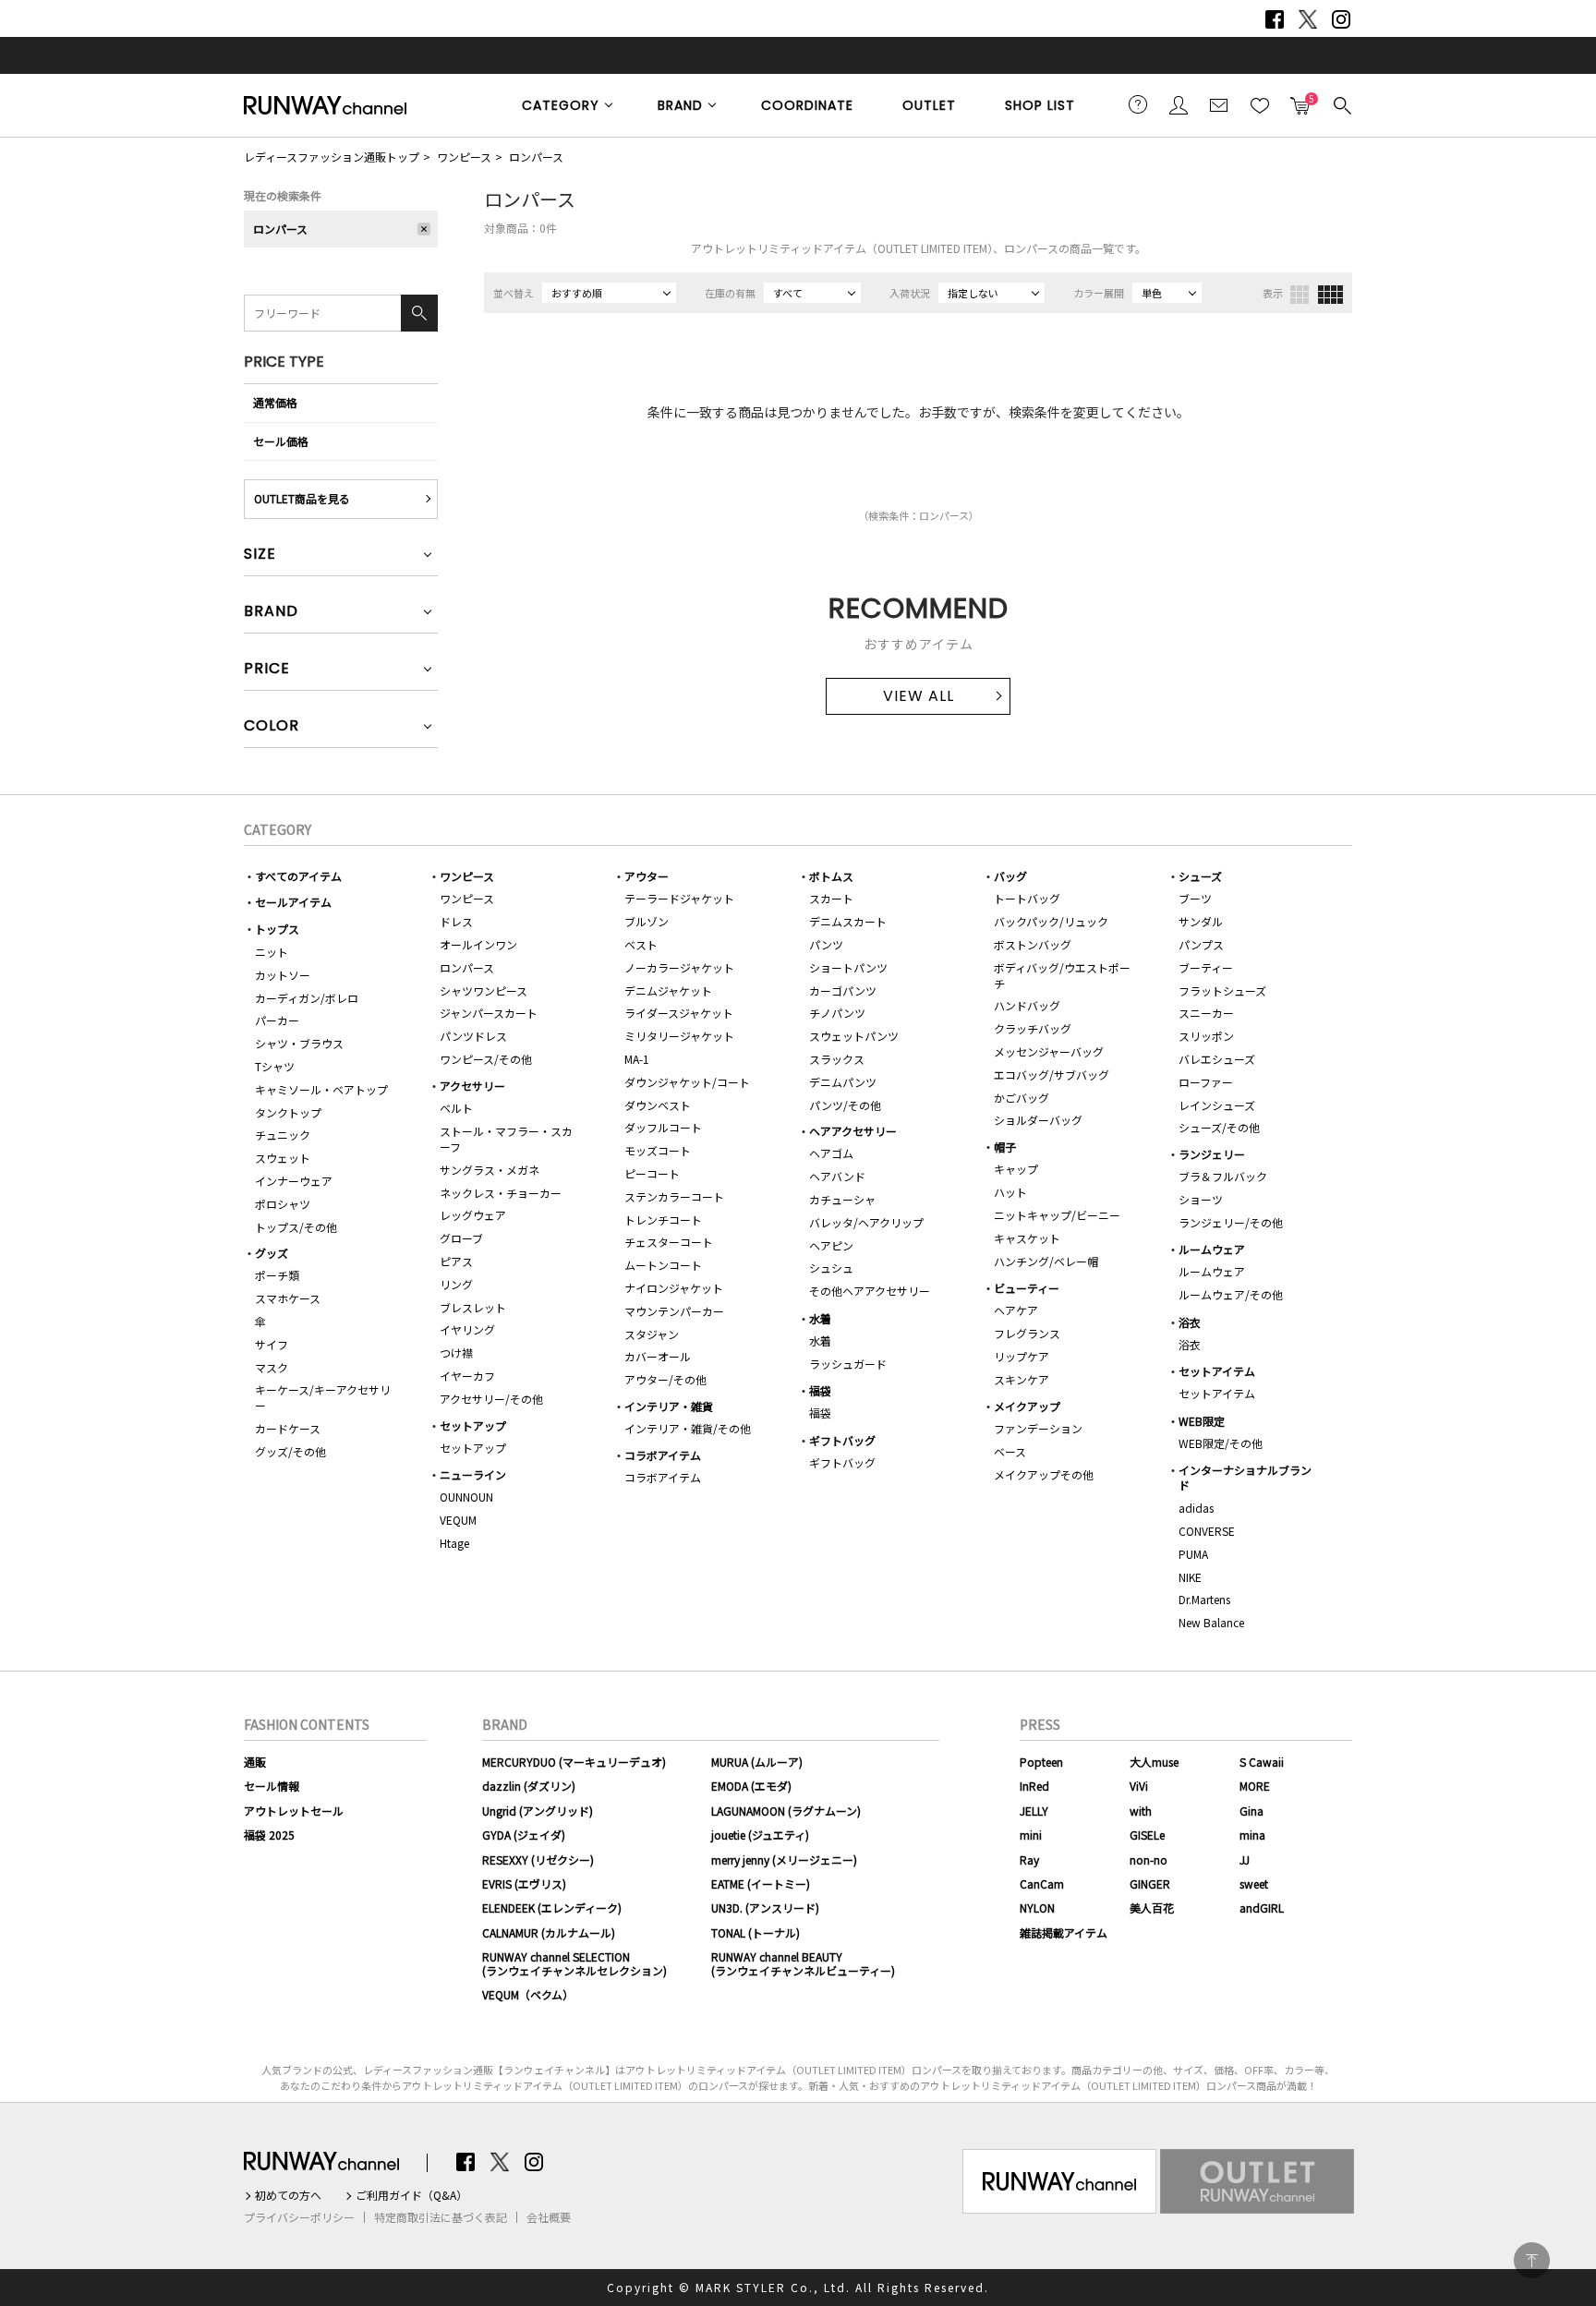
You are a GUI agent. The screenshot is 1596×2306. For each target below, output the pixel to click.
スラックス (837, 1059)
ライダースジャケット (679, 1013)
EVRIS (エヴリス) (524, 1883)
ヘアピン (831, 1245)
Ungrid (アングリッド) (538, 1811)
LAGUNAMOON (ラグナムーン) (786, 1811)
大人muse (1154, 1762)
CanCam (1042, 1883)
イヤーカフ (467, 1376)
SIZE (260, 555)
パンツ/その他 (845, 1105)
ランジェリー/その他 (1231, 1222)
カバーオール (658, 1356)
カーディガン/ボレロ (307, 998)
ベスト (641, 944)
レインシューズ (1217, 1105)
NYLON (1037, 1908)
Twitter (1308, 19)
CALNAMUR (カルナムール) (549, 1932)
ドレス (456, 921)
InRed (1034, 1786)
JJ (1245, 1859)
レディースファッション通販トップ (332, 157)
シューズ (1200, 876)
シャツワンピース (484, 990)
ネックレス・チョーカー (501, 1193)
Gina (1251, 1811)
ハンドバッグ (1027, 1005)
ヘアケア (1016, 1310)
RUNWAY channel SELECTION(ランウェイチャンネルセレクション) (574, 1963)
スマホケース (288, 1298)
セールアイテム (293, 902)
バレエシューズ (1217, 1059)
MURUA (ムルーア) (757, 1762)
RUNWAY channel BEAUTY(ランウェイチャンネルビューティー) (803, 1963)
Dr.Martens (1204, 1599)
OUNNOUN (466, 1497)
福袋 (820, 1390)
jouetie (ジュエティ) (760, 1835)
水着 (820, 1318)
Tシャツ (275, 1066)
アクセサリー (472, 1086)
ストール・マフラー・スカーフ (506, 1139)
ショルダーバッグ (1038, 1120)
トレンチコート (663, 1219)
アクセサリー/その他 (491, 1399)
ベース (1010, 1451)
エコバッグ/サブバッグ (1052, 1075)
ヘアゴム (831, 1153)
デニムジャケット (668, 990)
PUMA (1193, 1554)
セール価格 (281, 441)
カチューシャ (842, 1199)
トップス (277, 929)
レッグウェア (473, 1215)
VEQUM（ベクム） (528, 1994)
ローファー (1206, 1082)
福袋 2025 (269, 1835)
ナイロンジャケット (674, 1288)
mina (1252, 1835)
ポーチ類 (277, 1275)
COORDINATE (807, 105)
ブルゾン (647, 921)
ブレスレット (473, 1307)
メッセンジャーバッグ (1049, 1051)
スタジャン (652, 1334)
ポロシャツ (283, 1204)
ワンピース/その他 (486, 1059)
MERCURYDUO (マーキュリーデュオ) (574, 1762)
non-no (1149, 1859)
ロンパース (536, 157)
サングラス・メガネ (490, 1170)
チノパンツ (837, 1013)
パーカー (277, 1020)
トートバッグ (1027, 898)
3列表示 (1300, 295)
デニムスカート (848, 921)
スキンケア (1022, 1379)
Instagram (1341, 19)
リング (456, 1284)
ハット (1010, 1192)
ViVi (1139, 1786)
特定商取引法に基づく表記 (441, 2217)
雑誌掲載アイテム (1064, 1932)
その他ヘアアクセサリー (870, 1291)
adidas (1196, 1508)
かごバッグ (1022, 1098)
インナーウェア (294, 1181)
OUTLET (929, 105)
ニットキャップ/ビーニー (1057, 1215)
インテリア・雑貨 (669, 1406)
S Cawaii (1262, 1762)
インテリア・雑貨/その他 (688, 1428)
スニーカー (1206, 1013)
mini (1031, 1835)
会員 (1179, 104)
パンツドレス (473, 1036)
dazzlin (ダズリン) (529, 1786)
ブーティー (1206, 967)
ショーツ (1201, 1199)
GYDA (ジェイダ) (524, 1835)
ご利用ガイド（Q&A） (411, 2195)
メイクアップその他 (1044, 1474)
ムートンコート (663, 1265)
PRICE (267, 670)
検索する (1341, 104)
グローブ (461, 1238)
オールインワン (478, 944)
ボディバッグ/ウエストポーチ (1062, 975)
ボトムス (831, 876)
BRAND (680, 105)
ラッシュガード (848, 1364)
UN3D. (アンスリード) (765, 1908)
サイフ (272, 1344)
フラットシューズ (1222, 990)
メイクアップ (1027, 1406)
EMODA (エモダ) (751, 1786)
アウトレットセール (294, 1811)
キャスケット (1027, 1238)
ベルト (456, 1108)
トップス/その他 (296, 1227)
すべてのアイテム (298, 876)
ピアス (456, 1261)
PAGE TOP (1532, 2260)
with (1141, 1811)
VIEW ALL (919, 696)
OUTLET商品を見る (302, 498)
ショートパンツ (848, 967)
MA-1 (637, 1059)
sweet (1254, 1883)
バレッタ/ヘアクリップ (866, 1222)
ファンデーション (1038, 1428)
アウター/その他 (665, 1379)
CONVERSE (1207, 1531)
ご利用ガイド (1138, 104)
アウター (647, 876)
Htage (454, 1543)
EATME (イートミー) (761, 1883)
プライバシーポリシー (299, 2217)
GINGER (1150, 1883)
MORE (1255, 1786)
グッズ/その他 (290, 1451)
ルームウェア (1212, 1249)
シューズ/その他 (1219, 1127)
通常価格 (275, 402)
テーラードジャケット (679, 898)
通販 (255, 1762)
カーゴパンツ (843, 990)
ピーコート (652, 1173)
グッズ (272, 1253)
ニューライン (473, 1474)
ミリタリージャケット (679, 1036)
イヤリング (467, 1329)
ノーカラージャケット (679, 967)
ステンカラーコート (674, 1196)
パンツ (826, 944)
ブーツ (1195, 898)
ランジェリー (1212, 1154)
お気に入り (1260, 104)
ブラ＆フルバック (1223, 1176)
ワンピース (464, 157)
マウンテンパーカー (674, 1311)
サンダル (1201, 921)
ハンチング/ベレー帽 (1046, 1261)
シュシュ (831, 1268)
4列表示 (1330, 295)
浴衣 (1190, 1322)
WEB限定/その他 (1221, 1443)
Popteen (1041, 1762)
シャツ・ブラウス (299, 1043)
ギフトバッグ (842, 1440)
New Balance (1211, 1622)
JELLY (1034, 1811)
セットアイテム (1217, 1371)
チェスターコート (669, 1242)
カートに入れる (1300, 100)
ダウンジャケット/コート (687, 1082)
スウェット (283, 1158)
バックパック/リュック (1051, 921)
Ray (1029, 1859)
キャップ (1016, 1169)
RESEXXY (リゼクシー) (538, 1859)
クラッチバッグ (1033, 1028)
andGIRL (1262, 1908)
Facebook (1275, 19)
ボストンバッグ (1033, 944)
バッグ (1010, 876)
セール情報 (272, 1786)
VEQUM (458, 1520)
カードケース (288, 1428)
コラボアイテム (663, 1455)
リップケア (1022, 1356)
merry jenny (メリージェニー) (784, 1859)
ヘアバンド (837, 1176)
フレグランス (1027, 1333)
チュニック (283, 1135)
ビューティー (1027, 1288)
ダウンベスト (658, 1105)
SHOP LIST (1040, 105)
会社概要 (549, 2217)
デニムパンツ (843, 1082)
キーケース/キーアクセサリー (323, 1397)
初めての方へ (288, 2195)
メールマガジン (1219, 104)
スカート (831, 898)
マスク (272, 1367)
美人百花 (1152, 1908)
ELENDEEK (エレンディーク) (552, 1908)
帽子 (1005, 1147)
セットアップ (473, 1425)
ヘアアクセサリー (853, 1131)
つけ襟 (456, 1352)
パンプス (1201, 944)
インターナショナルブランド (1245, 1478)
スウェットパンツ (854, 1036)
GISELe (1147, 1835)
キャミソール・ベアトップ (321, 1089)
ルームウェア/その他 (1231, 1294)
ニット (272, 952)
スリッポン (1206, 1036)
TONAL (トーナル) (756, 1932)
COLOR (272, 727)
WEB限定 (1202, 1421)
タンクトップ (288, 1112)
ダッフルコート (663, 1127)
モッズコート (658, 1150)
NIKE (1190, 1577)
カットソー (283, 975)
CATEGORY (561, 105)
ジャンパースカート (489, 1013)
